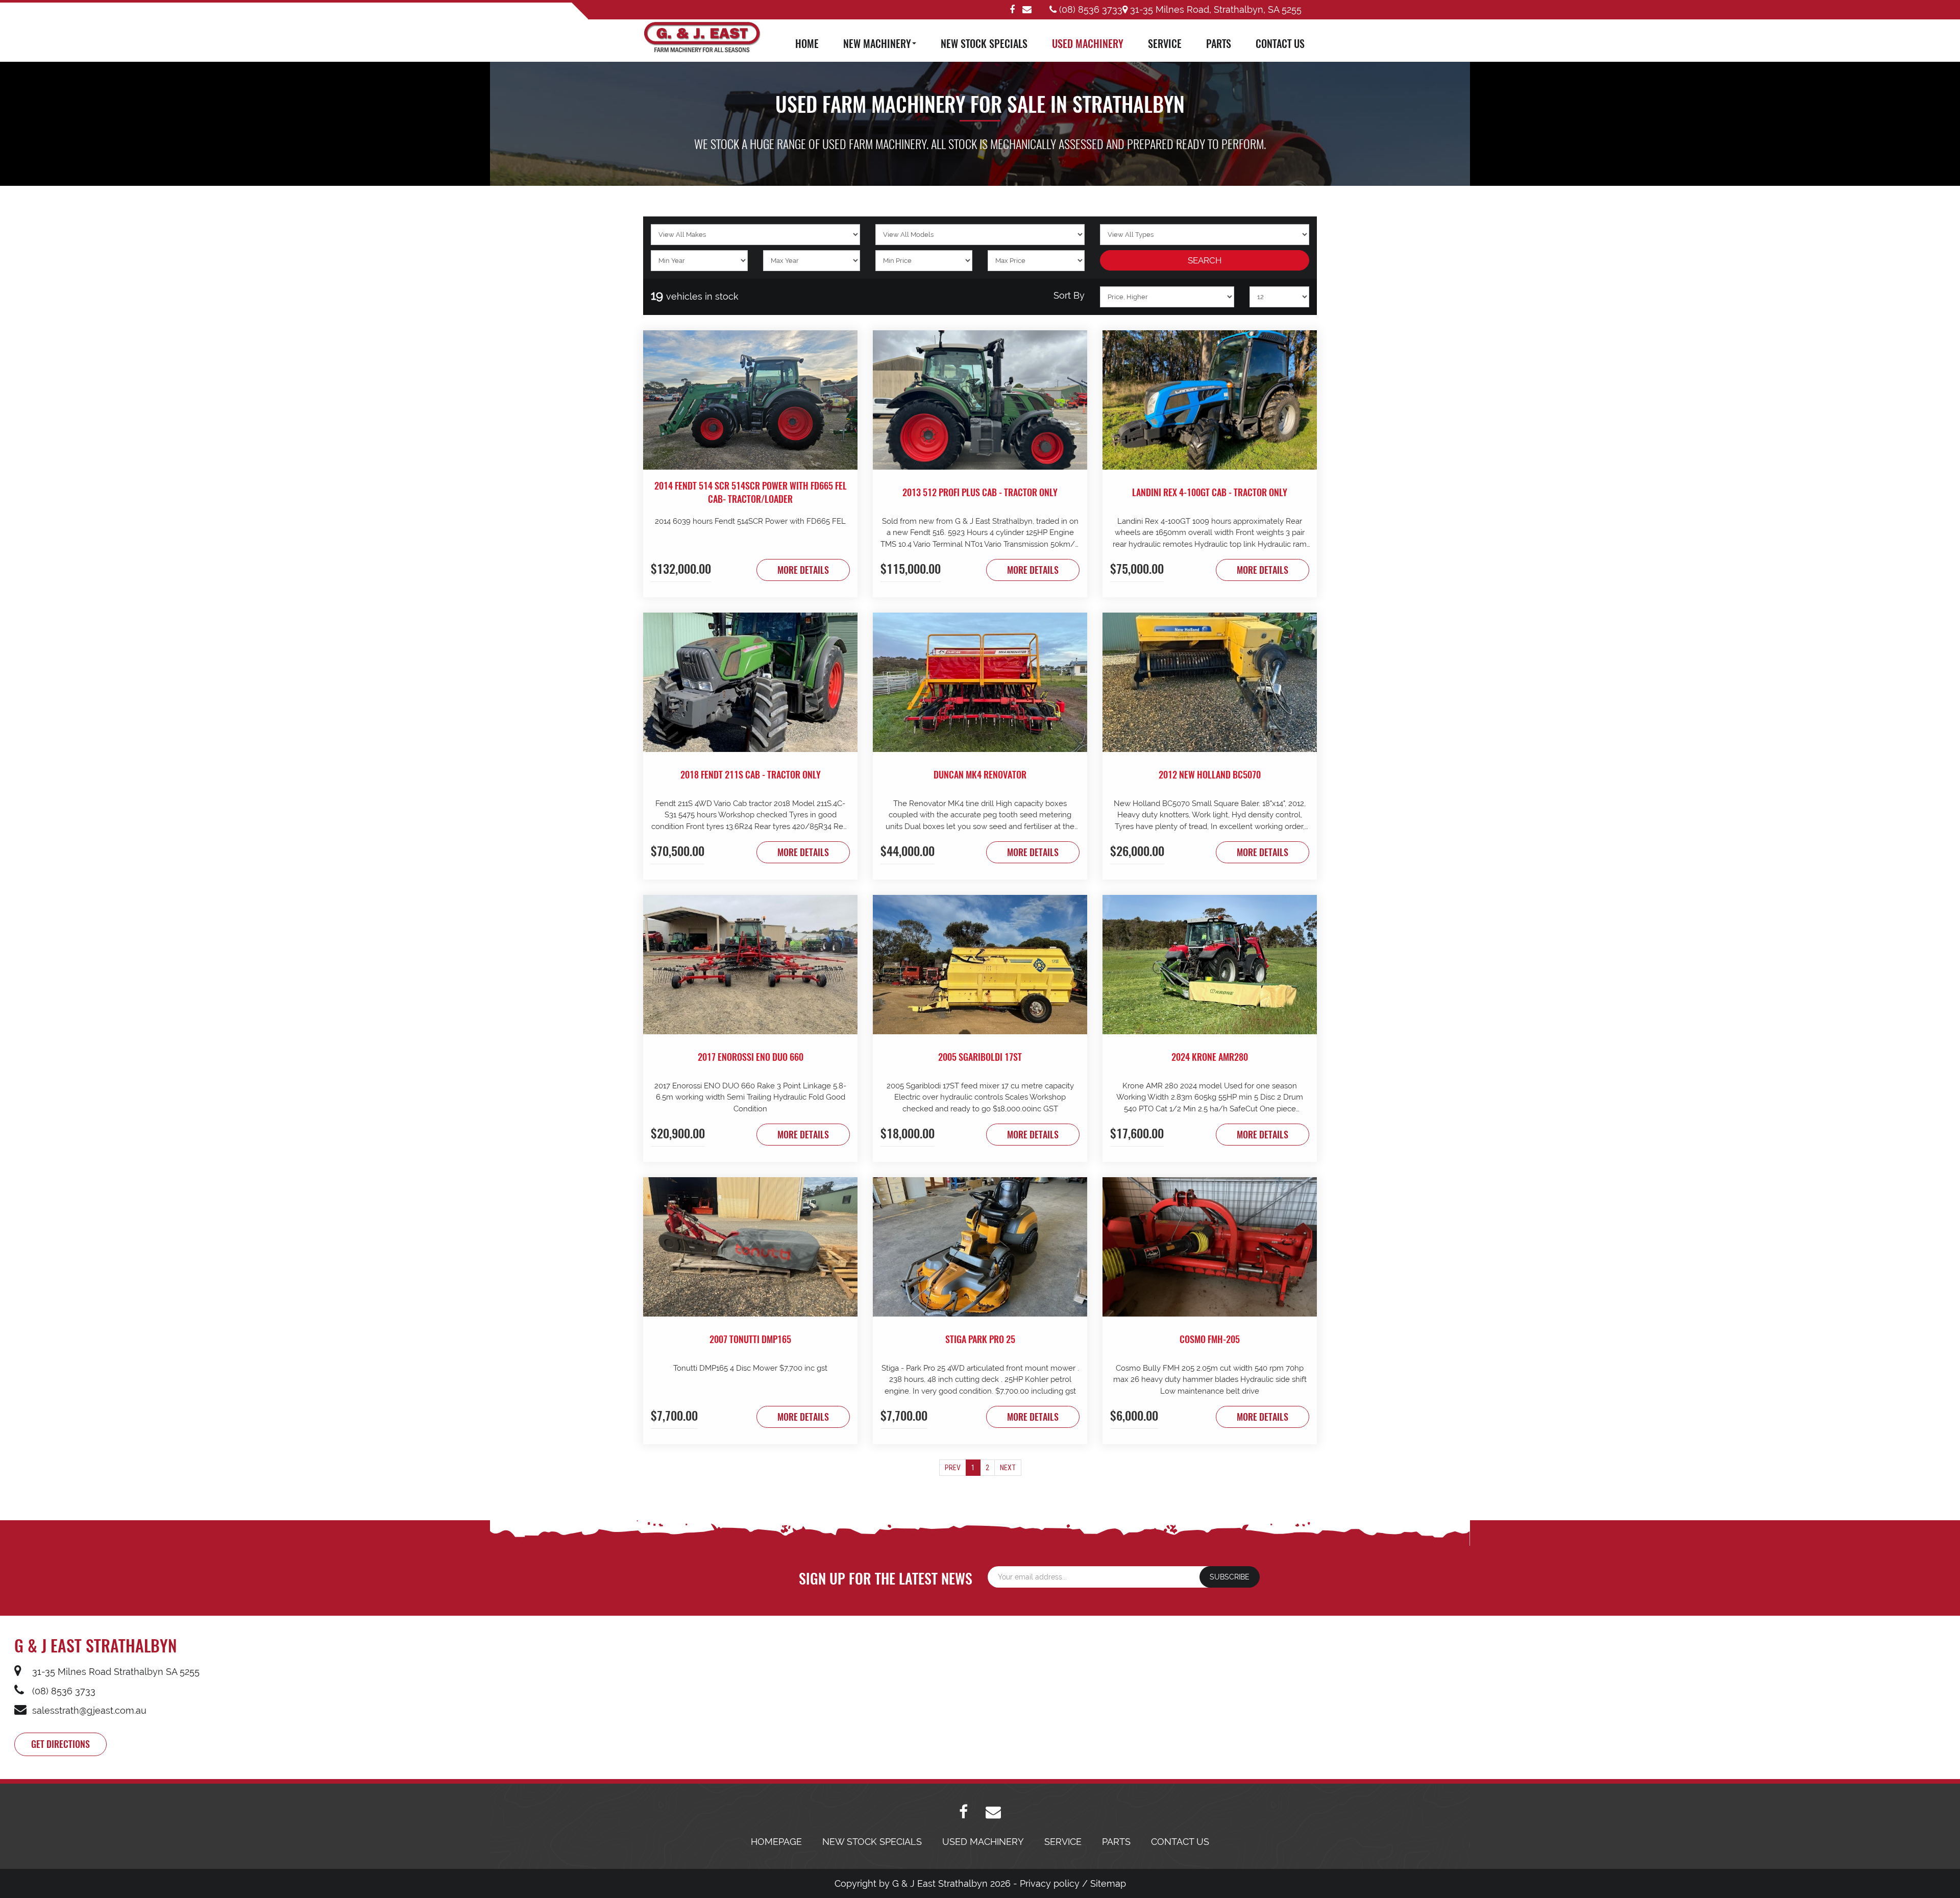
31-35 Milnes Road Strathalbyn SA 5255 (115, 1672)
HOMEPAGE (776, 1842)
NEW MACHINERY (877, 43)
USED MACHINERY (1088, 43)
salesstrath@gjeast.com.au (88, 1710)
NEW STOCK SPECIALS (984, 43)
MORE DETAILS (803, 570)
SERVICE (1165, 43)
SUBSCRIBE (1230, 1577)
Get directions (60, 1744)
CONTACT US (1280, 43)
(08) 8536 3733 (1089, 9)
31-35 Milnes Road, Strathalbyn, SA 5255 (1215, 9)
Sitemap (1108, 1883)
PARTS (1219, 43)
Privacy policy (1050, 1883)
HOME (807, 43)
